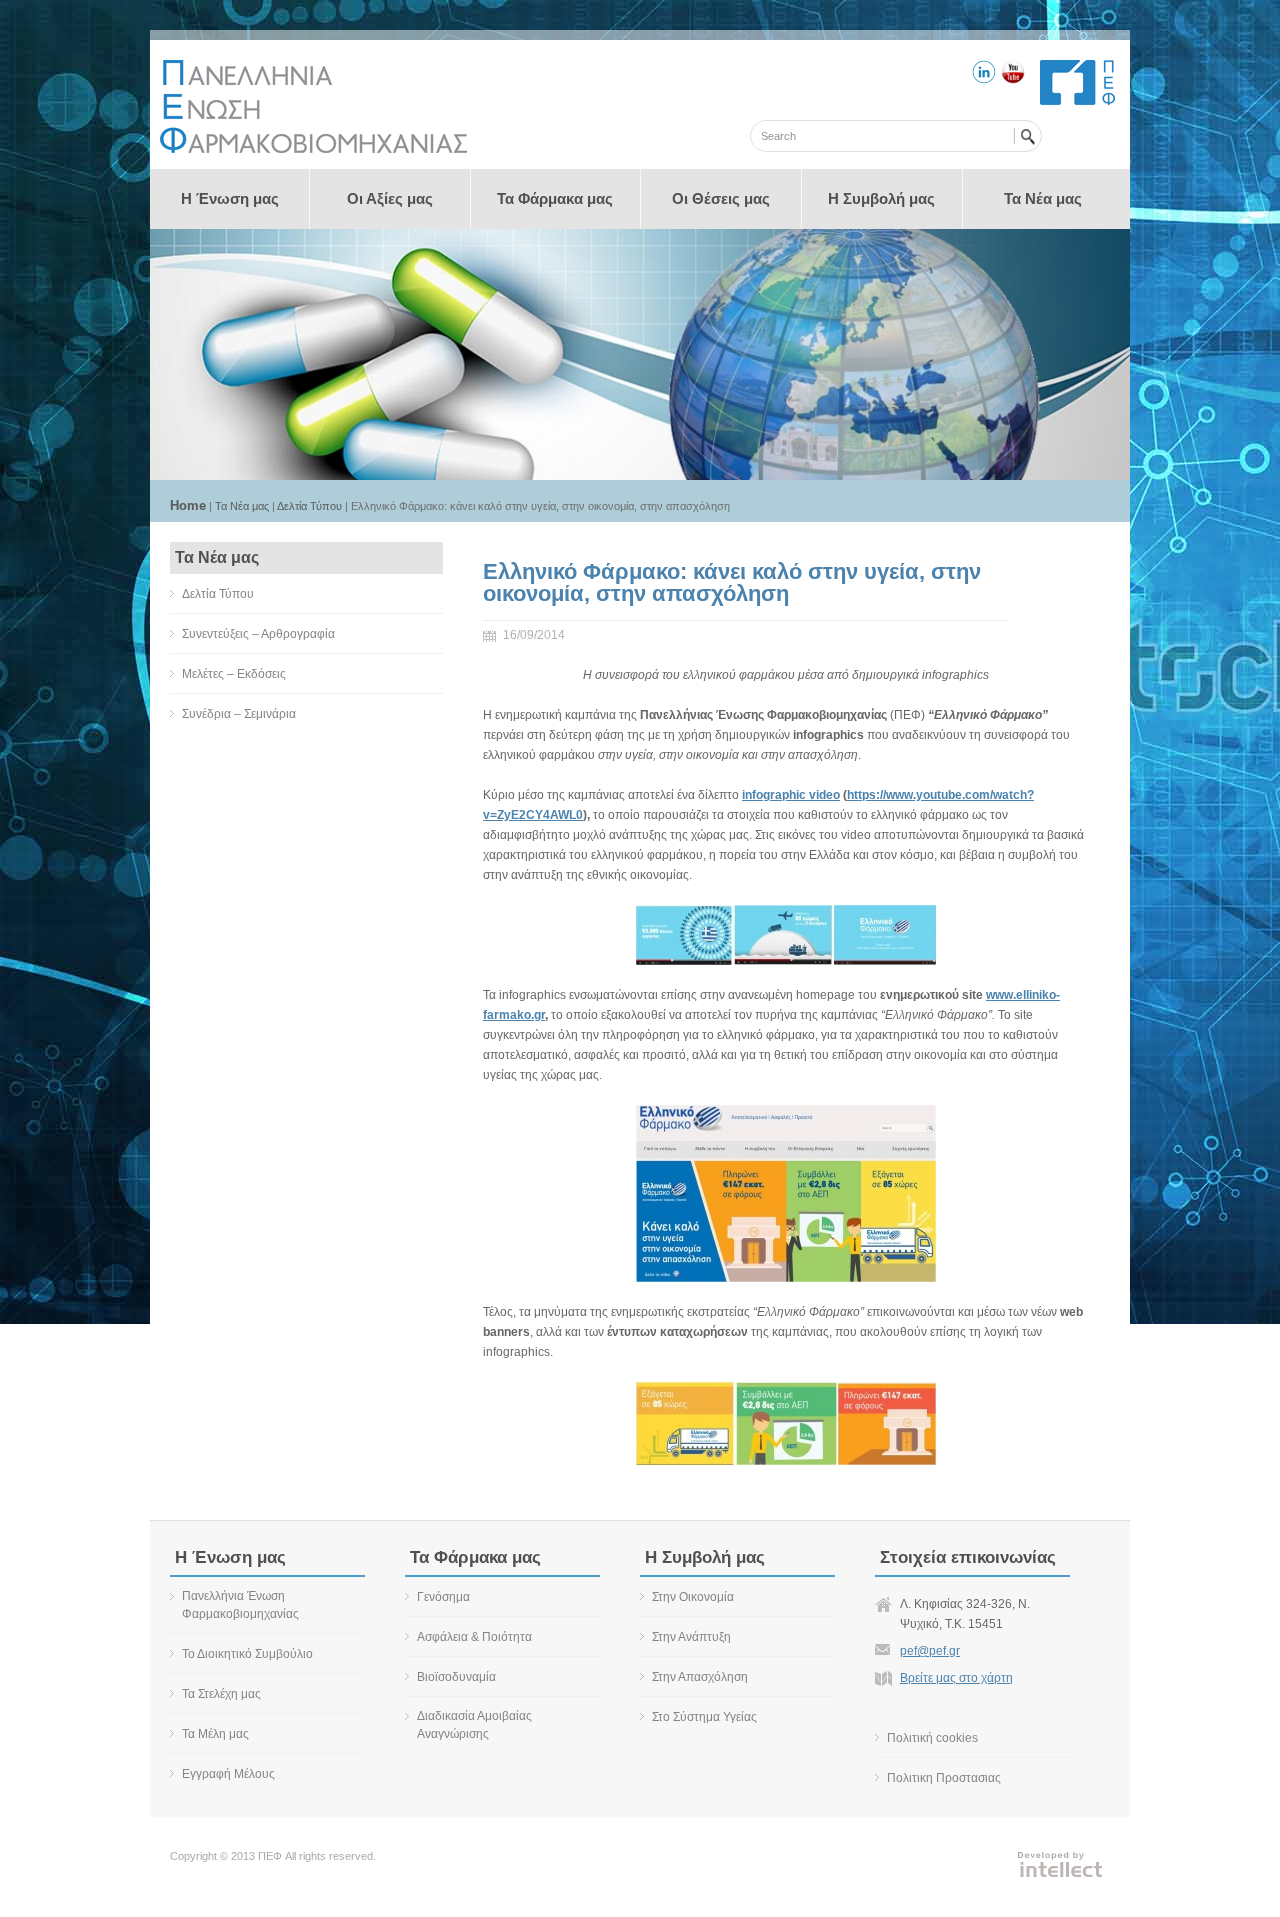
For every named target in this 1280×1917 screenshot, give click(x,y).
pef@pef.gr (930, 1651)
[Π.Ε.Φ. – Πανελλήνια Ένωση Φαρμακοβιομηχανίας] (313, 149)
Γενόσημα (443, 1597)
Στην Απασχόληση (700, 1677)
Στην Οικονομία (693, 1597)
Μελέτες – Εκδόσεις (234, 674)
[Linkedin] (984, 75)
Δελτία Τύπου (309, 506)
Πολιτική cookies (932, 1738)
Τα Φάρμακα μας (555, 198)
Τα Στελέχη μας (221, 1694)
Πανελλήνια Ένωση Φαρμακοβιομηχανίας (240, 1605)
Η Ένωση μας (230, 198)
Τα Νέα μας (1043, 198)
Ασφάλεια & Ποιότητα (474, 1637)
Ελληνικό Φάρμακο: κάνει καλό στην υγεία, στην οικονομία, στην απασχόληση (732, 582)
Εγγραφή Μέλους (228, 1774)
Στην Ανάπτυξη (691, 1637)
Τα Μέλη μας (215, 1734)
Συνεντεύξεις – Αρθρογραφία (258, 634)
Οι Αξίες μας (390, 198)
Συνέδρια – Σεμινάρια (239, 714)
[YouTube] (1013, 75)
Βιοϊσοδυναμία (456, 1677)
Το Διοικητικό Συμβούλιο (247, 1654)
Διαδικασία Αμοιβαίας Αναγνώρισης (474, 1725)
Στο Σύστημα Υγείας (704, 1717)
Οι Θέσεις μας (721, 198)
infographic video (791, 795)
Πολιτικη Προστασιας (944, 1778)
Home (188, 505)
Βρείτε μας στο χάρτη (956, 1678)
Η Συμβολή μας (881, 198)
